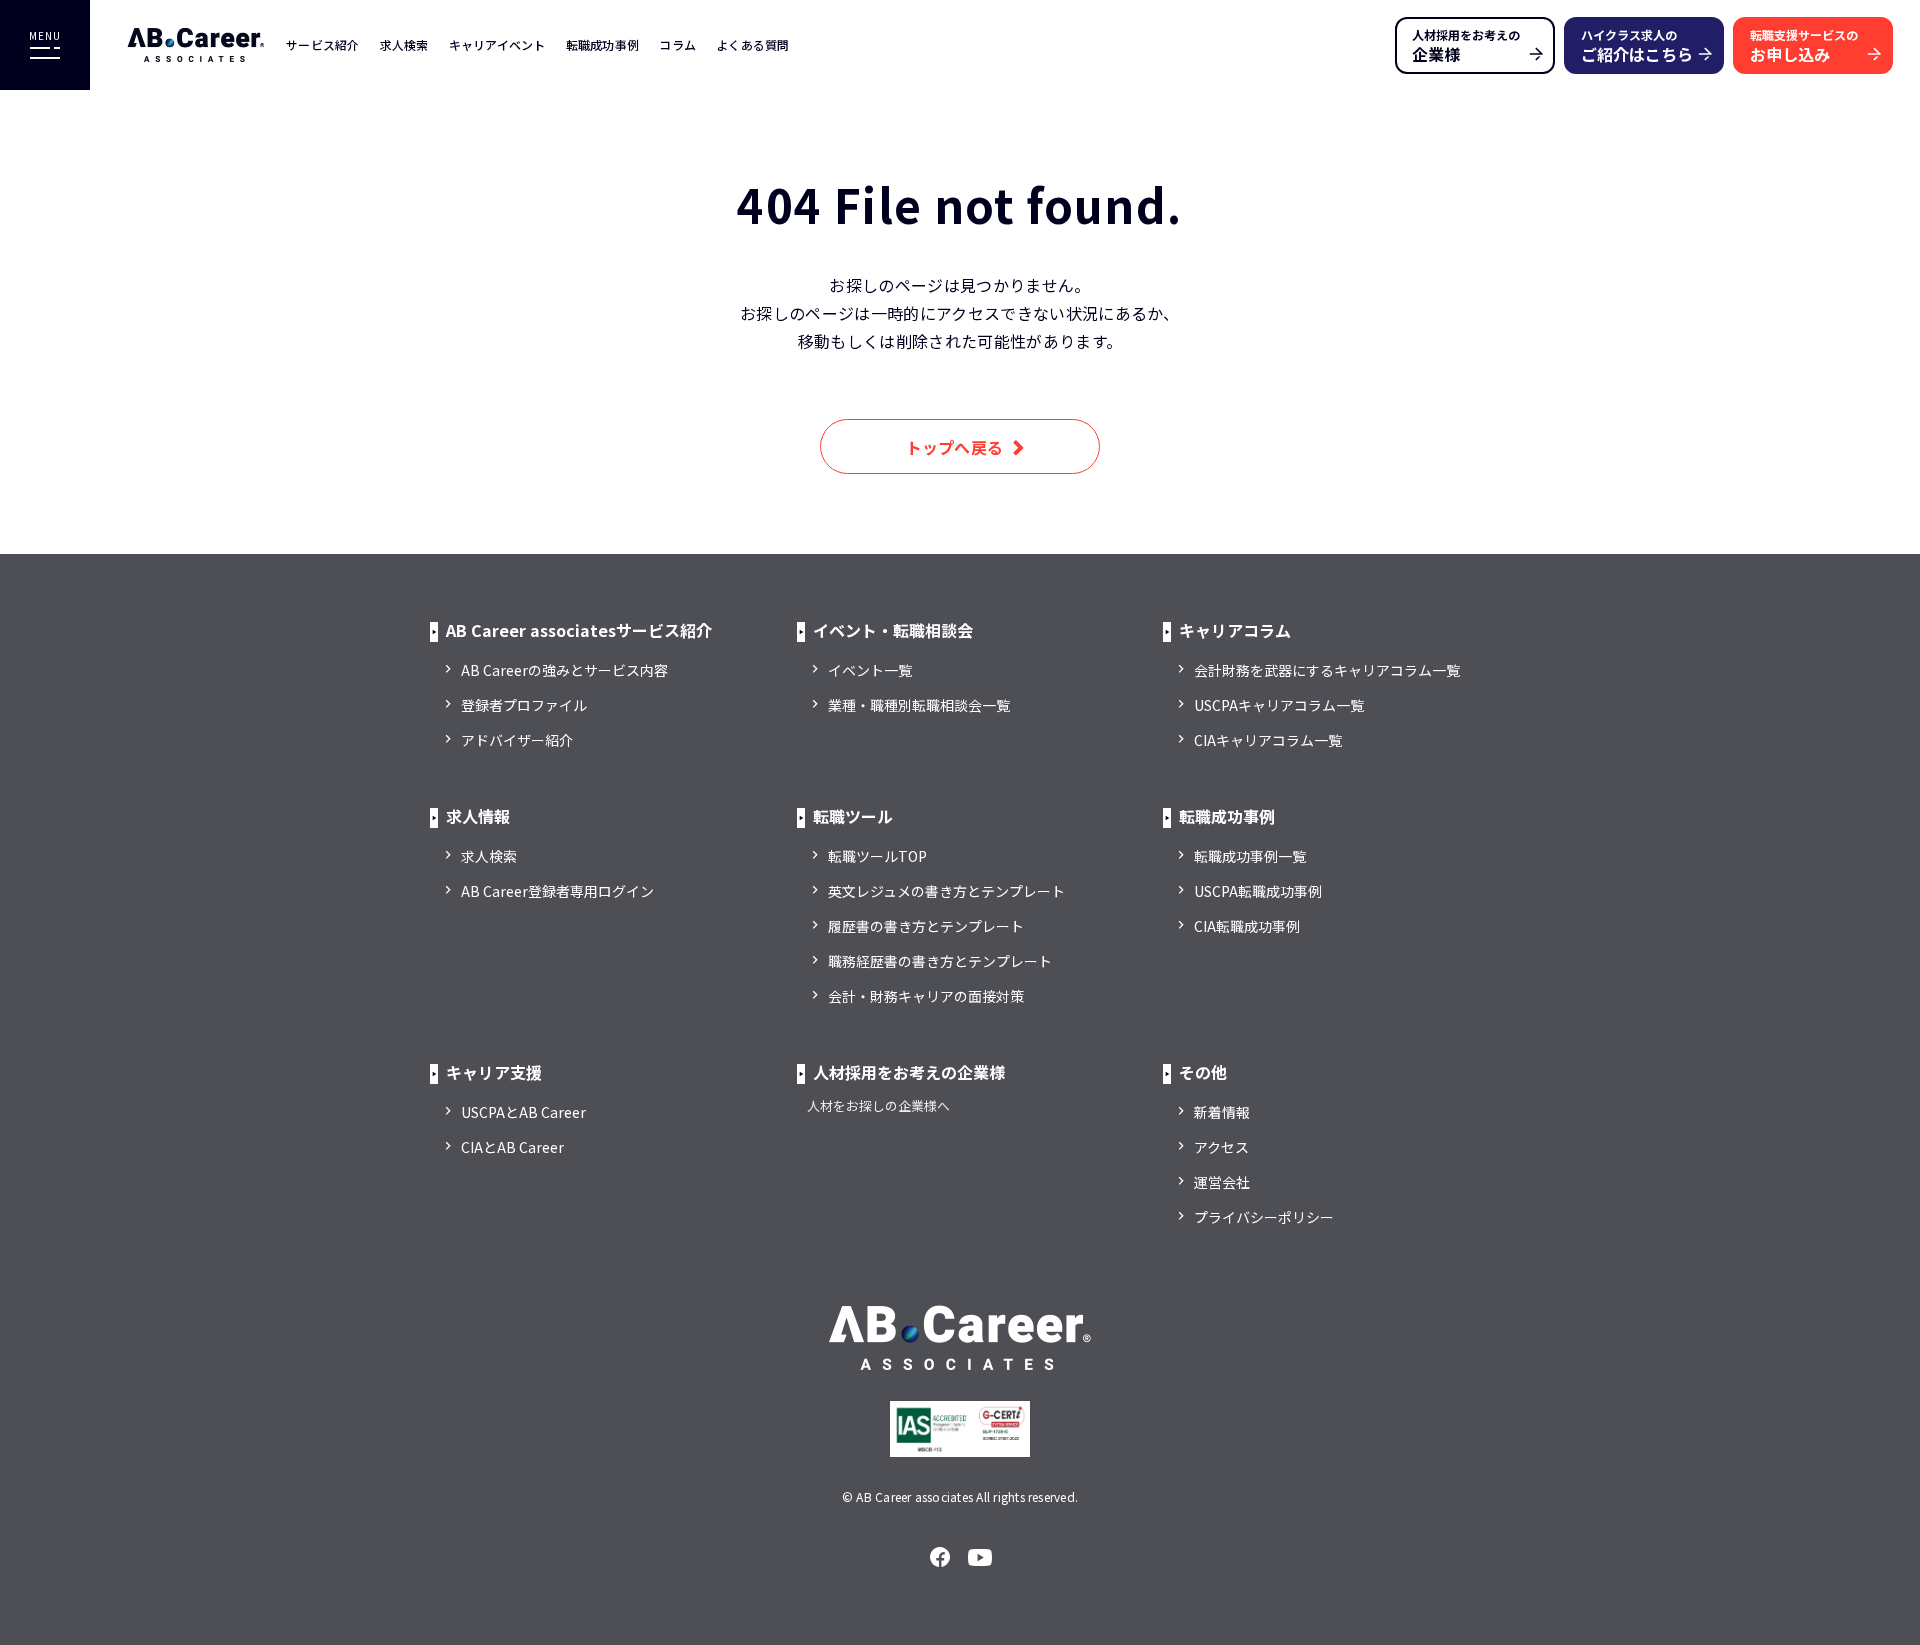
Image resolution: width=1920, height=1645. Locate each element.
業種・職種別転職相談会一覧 (919, 705)
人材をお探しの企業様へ (878, 1105)
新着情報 (1222, 1112)
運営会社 (1222, 1182)
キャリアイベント (497, 44)
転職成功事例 (603, 44)
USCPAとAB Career (523, 1112)
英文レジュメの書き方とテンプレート (946, 891)
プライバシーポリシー (1264, 1217)
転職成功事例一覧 (1250, 856)
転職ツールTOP (877, 856)
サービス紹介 (323, 44)
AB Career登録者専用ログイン (557, 891)
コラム (677, 44)
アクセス (1221, 1147)
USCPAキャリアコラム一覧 (1279, 705)
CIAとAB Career (512, 1147)
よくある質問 (753, 44)
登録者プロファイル (524, 705)
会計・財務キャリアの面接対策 (926, 996)
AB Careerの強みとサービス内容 (564, 670)
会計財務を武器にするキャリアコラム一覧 (1327, 670)
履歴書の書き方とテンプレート (926, 926)
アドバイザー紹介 (517, 740)
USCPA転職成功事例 (1258, 891)
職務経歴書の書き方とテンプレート (940, 961)
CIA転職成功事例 (1247, 926)
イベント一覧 (870, 670)
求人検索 (404, 44)
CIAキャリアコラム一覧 (1268, 740)
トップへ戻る (955, 447)
